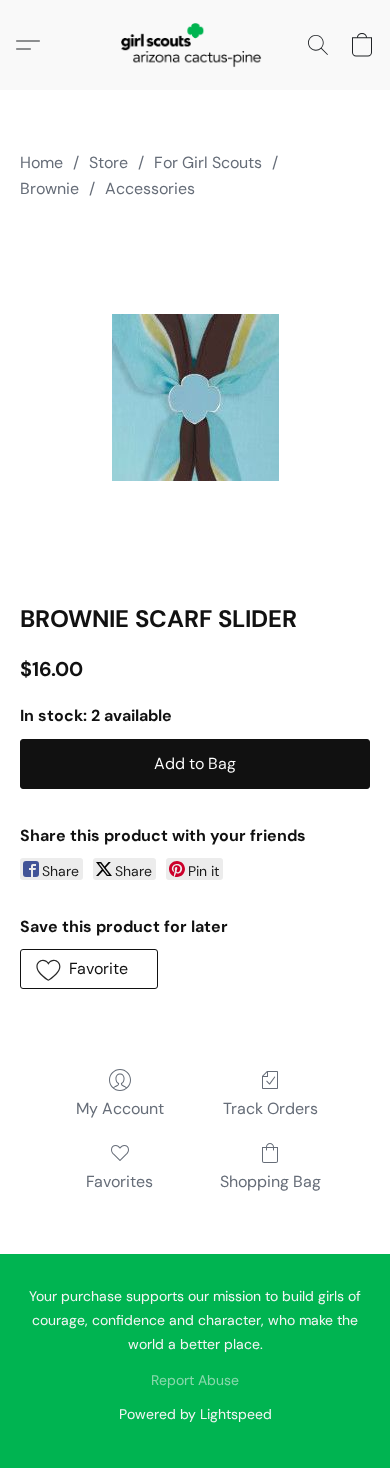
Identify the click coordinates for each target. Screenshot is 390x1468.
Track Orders (270, 1108)
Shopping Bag (270, 1181)
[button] (195, 45)
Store (108, 162)
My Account (120, 1108)
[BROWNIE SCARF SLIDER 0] (195, 397)
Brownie (49, 188)
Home (41, 162)
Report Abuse (195, 1380)
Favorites (119, 1181)
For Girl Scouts (208, 162)
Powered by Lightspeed (195, 1414)
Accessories (150, 188)
